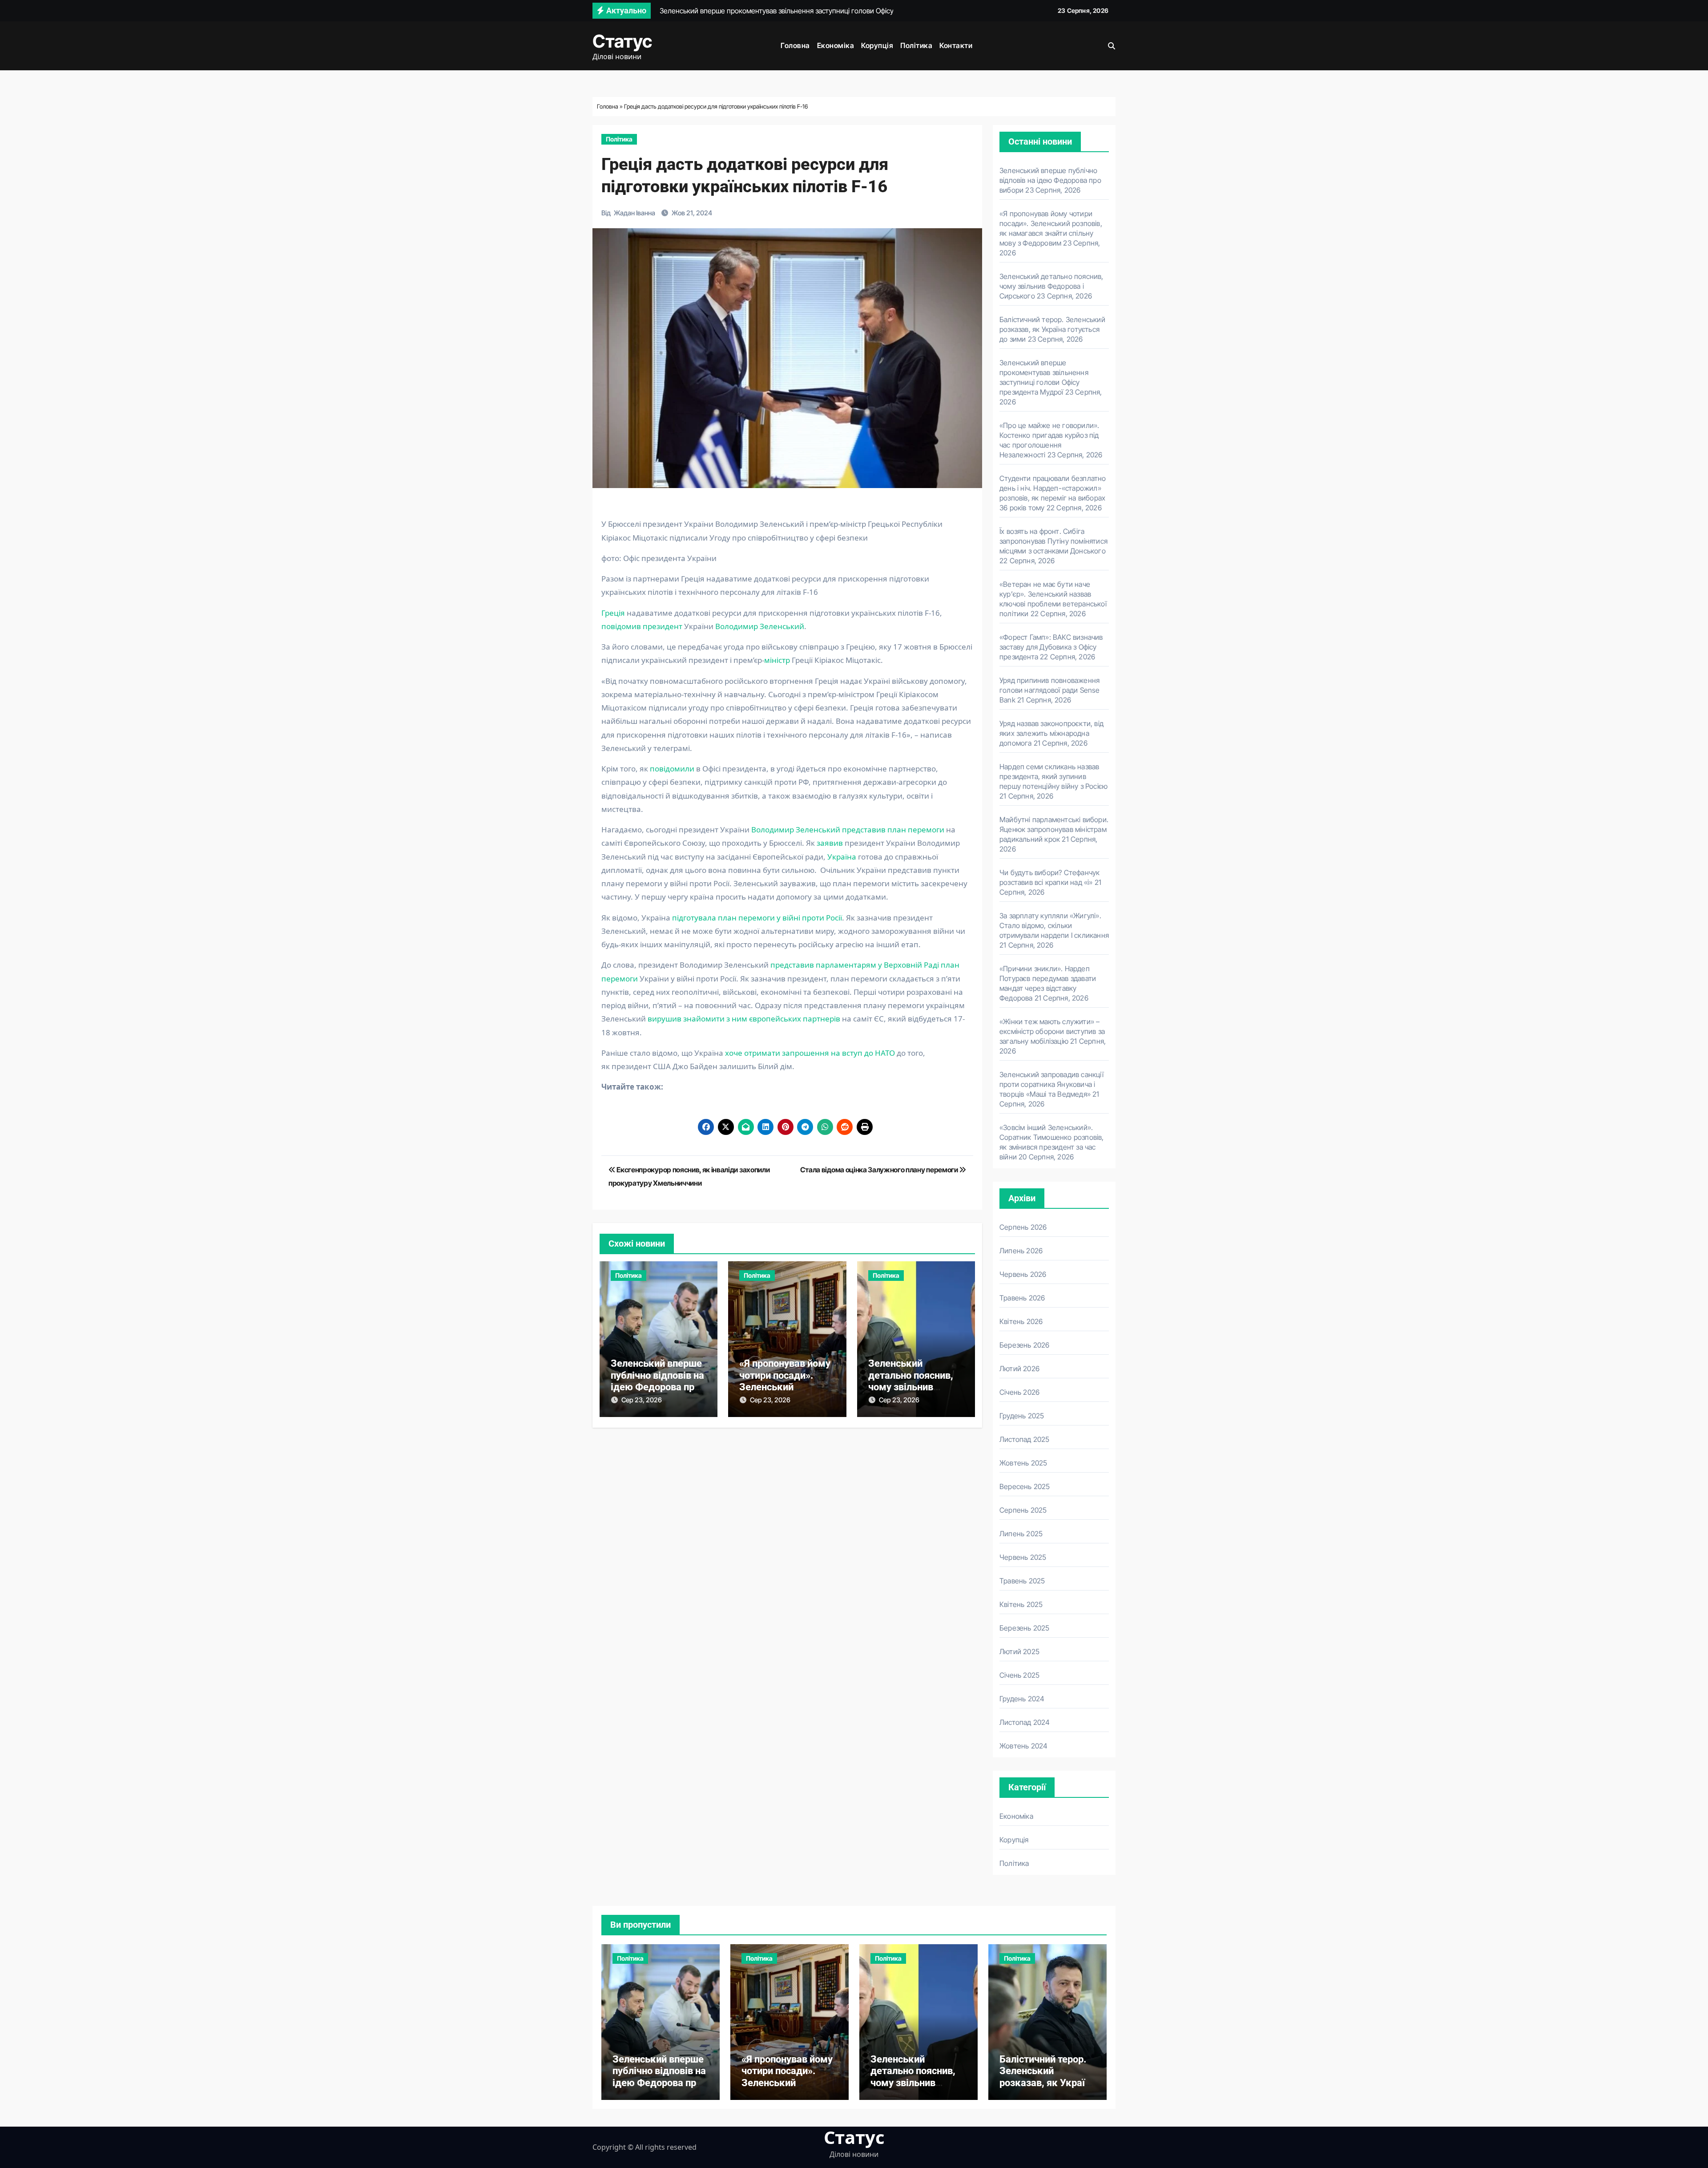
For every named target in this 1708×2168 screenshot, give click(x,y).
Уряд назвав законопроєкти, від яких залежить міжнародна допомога (1051, 733)
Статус (622, 41)
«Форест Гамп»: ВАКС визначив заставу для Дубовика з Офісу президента (1051, 647)
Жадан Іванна (634, 213)
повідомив (621, 626)
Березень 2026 (1025, 1345)
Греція (613, 613)
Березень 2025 (1025, 1628)
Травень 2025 (1022, 1581)
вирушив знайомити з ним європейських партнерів (744, 1019)
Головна (795, 45)
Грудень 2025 (1022, 1416)
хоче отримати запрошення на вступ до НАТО (810, 1053)
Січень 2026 (1019, 1392)
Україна (842, 857)
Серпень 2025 (1023, 1510)
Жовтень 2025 (1023, 1463)
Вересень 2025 (1025, 1486)
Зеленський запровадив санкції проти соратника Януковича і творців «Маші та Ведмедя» (1051, 1084)
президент (663, 626)
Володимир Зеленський (760, 626)
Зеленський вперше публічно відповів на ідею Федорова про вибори (657, 1381)
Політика (916, 45)
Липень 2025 (1021, 1534)
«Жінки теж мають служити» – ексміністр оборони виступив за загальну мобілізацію (1052, 1031)
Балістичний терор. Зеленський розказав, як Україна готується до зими (1052, 329)
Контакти (956, 45)
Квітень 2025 (1021, 1604)
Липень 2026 (1021, 1251)
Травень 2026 (1022, 1298)
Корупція (877, 45)
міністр (777, 660)
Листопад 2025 (1025, 1439)
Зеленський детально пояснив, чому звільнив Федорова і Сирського (911, 1387)
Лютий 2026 (1019, 1369)
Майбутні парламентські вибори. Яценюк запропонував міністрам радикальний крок (1054, 829)
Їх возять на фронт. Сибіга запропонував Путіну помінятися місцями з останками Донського (1053, 541)
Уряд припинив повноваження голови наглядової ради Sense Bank (1050, 690)
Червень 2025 (1023, 1557)
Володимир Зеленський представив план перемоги (847, 830)
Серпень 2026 (1023, 1227)
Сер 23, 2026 (642, 1400)
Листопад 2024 (1025, 1722)
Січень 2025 (1019, 1675)
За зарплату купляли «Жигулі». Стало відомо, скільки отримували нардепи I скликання (1054, 925)
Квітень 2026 (1021, 1321)
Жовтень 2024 (1023, 1746)
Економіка (836, 45)
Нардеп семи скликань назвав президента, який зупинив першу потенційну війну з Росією (1053, 776)
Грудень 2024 (1022, 1699)
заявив (831, 843)
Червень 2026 (1023, 1274)
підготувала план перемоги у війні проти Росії (757, 918)
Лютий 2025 (1019, 1651)
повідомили (673, 769)
